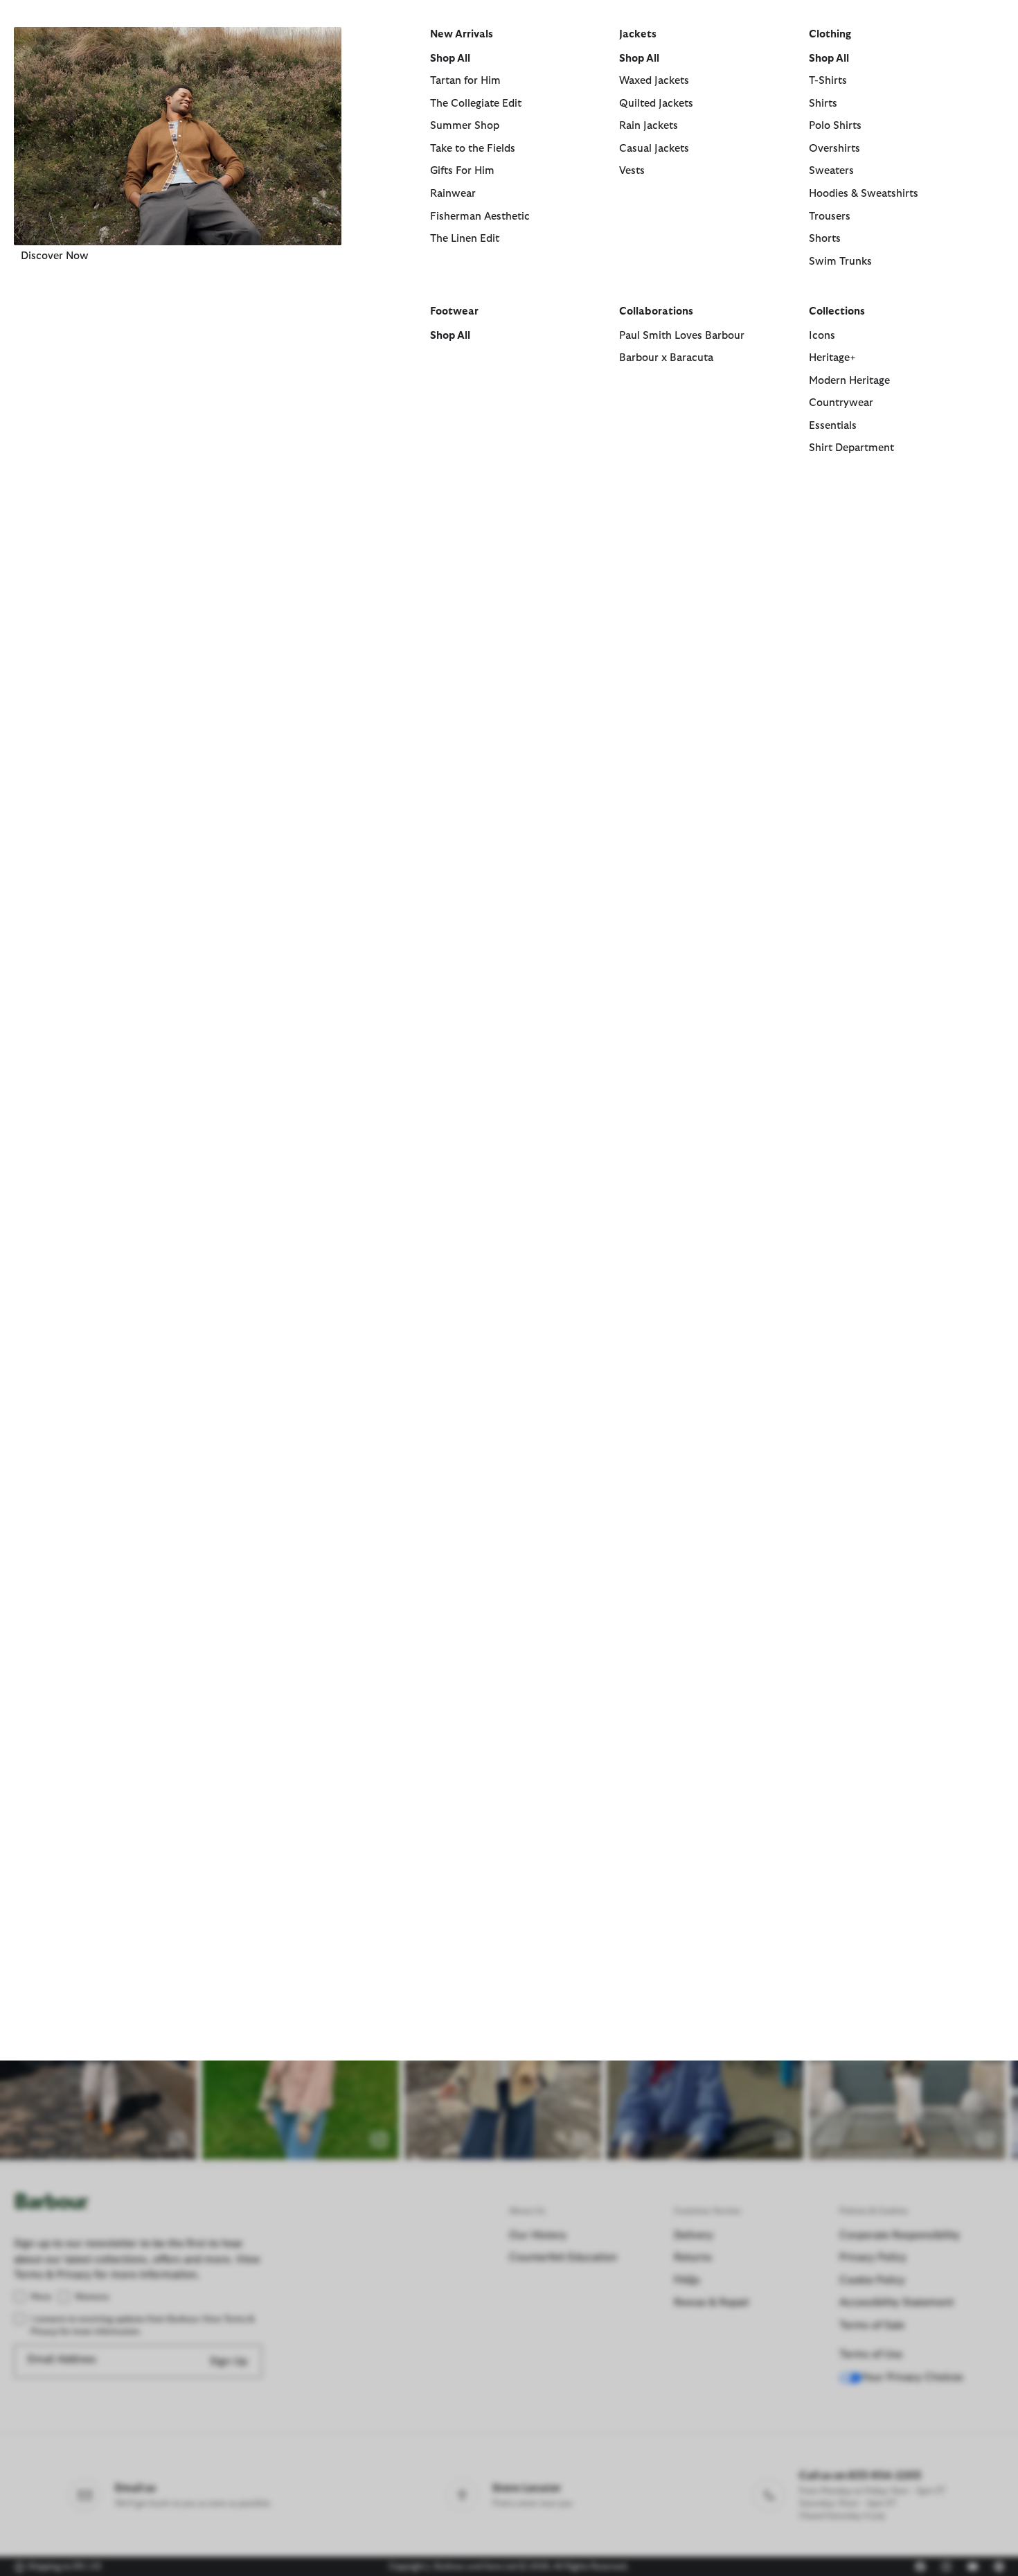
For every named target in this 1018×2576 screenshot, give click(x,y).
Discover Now (55, 256)
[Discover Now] (178, 136)
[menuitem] (178, 259)
